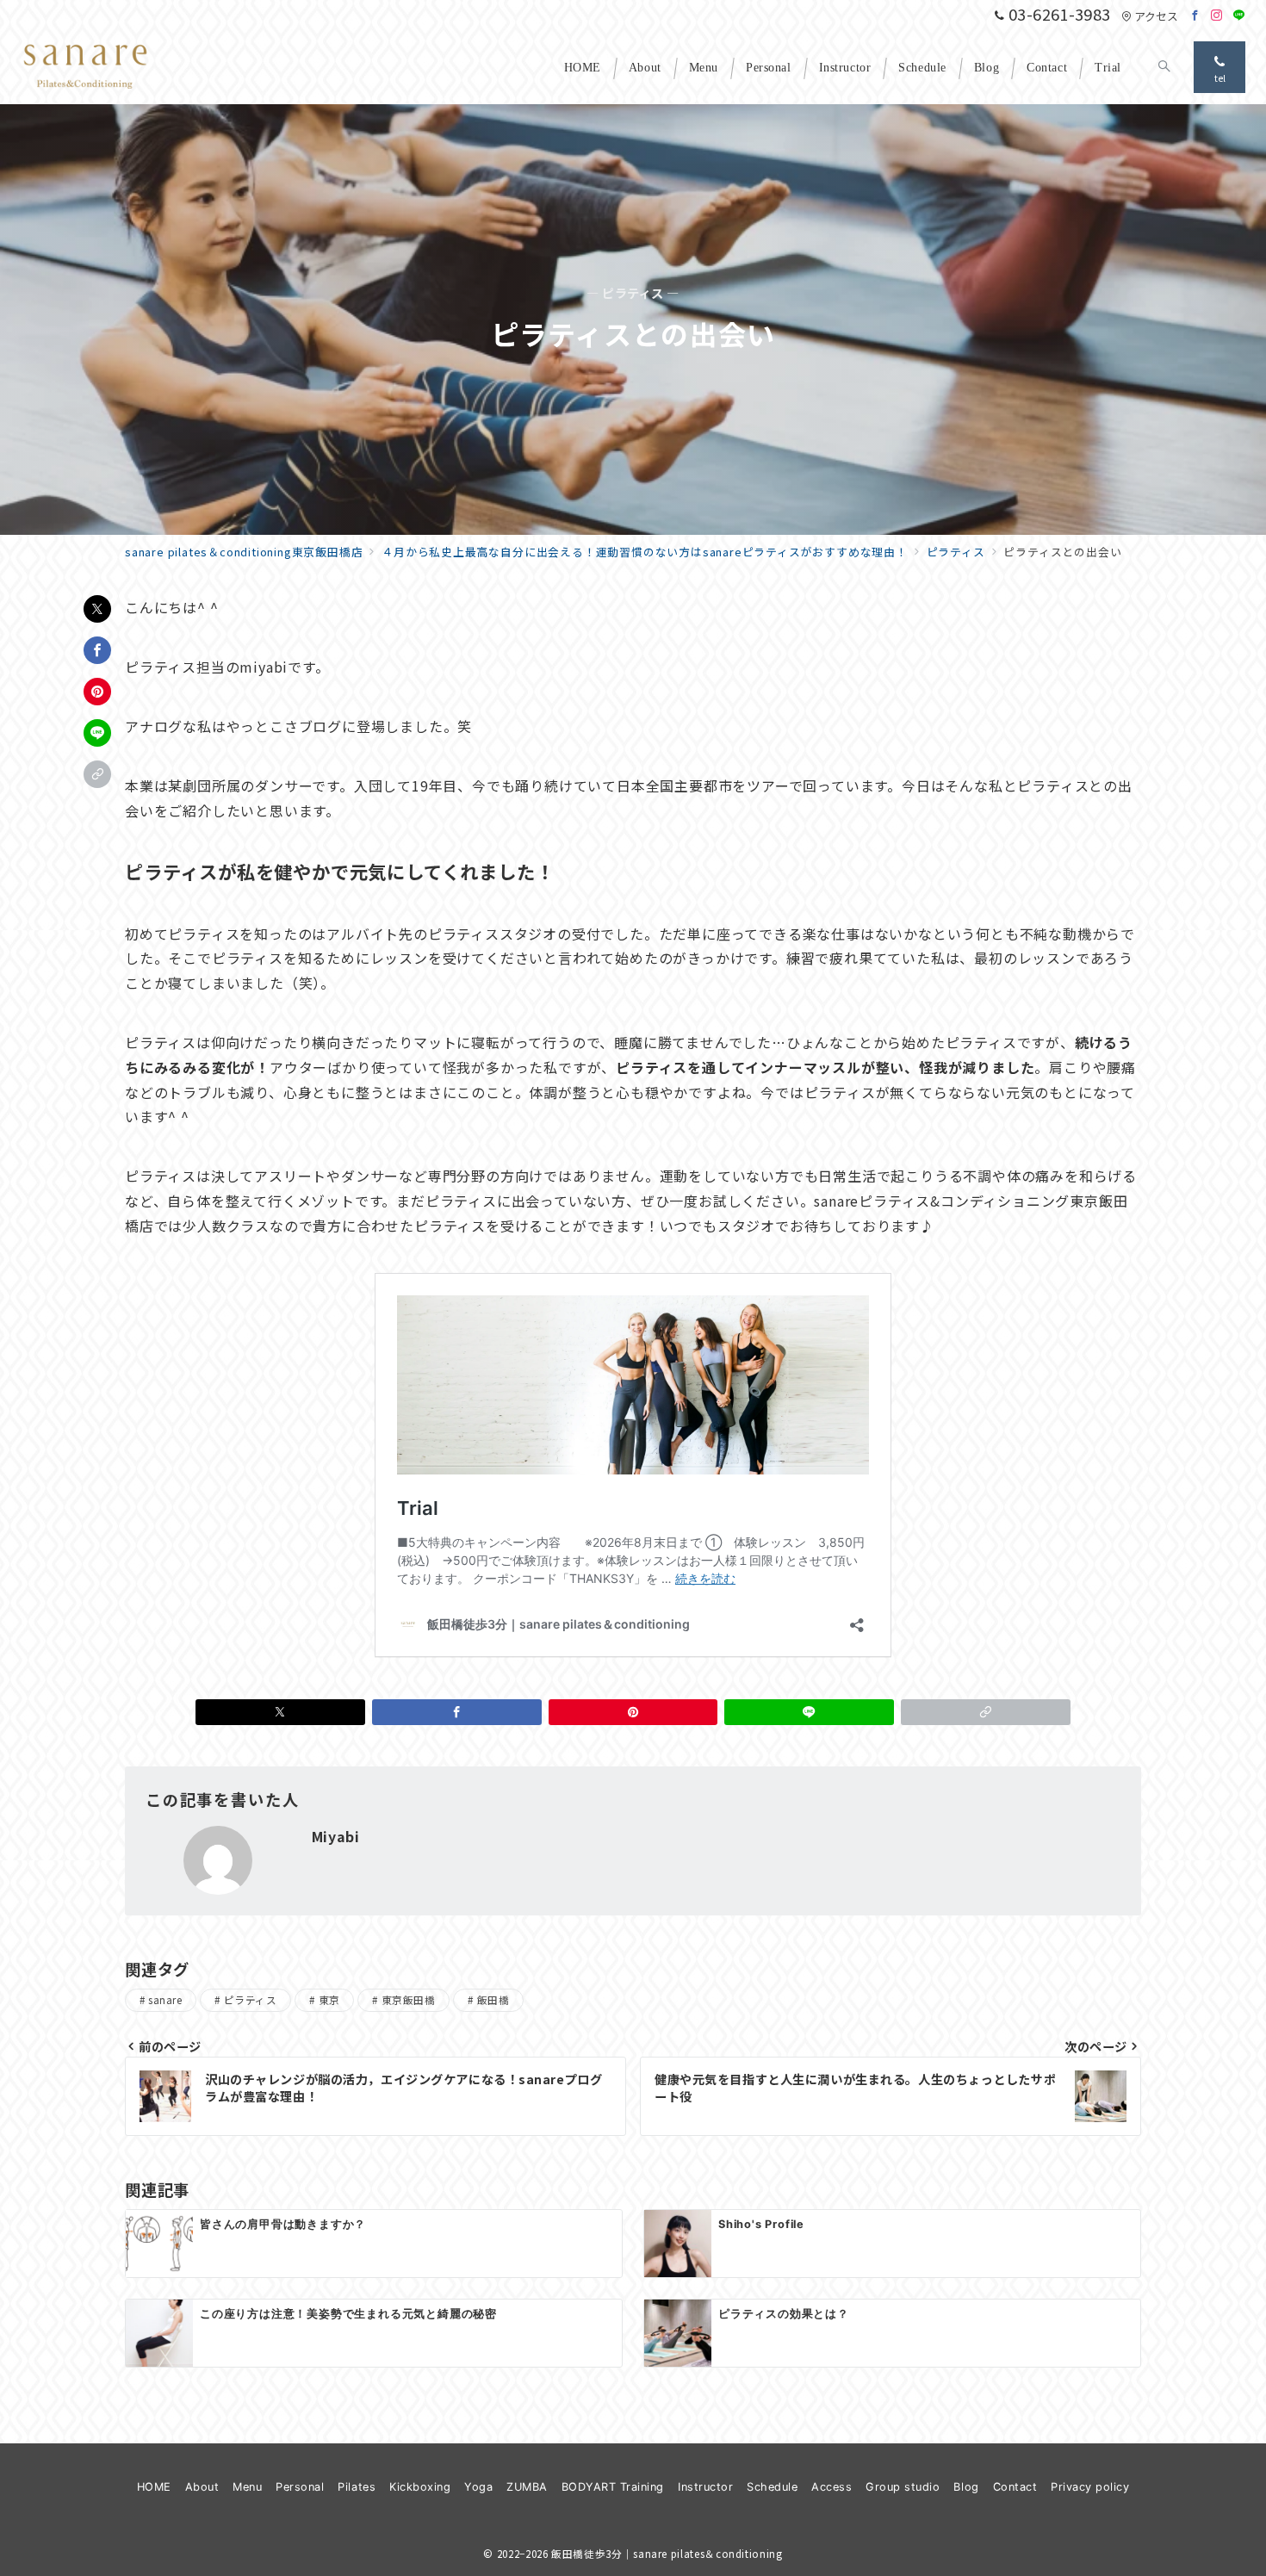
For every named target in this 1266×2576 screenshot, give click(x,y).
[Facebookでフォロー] (1195, 15)
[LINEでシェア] (97, 733)
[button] (97, 774)
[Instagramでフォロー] (1217, 15)
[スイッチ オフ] (1164, 67)
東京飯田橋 (408, 2000)
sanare (165, 2000)
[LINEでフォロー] (1239, 15)
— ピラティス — (633, 293)
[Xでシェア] (97, 609)
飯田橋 (493, 2000)
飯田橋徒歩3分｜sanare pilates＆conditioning (667, 2554)
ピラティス (250, 2000)
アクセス (1156, 16)
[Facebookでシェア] (97, 650)
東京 (329, 2000)
